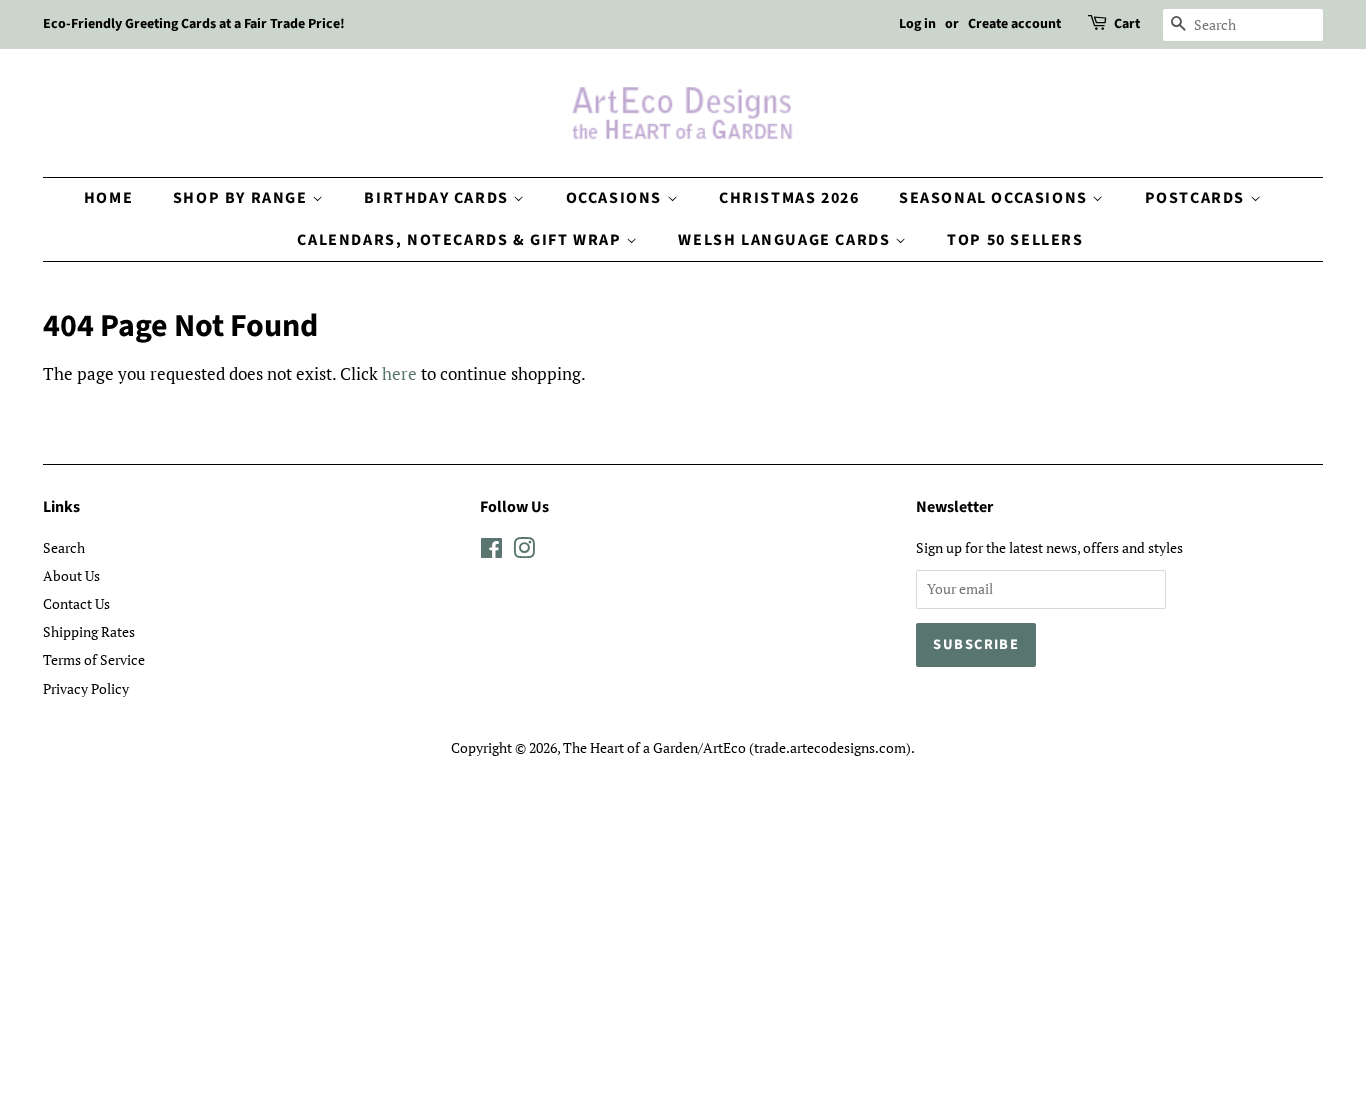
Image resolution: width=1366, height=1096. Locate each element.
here (399, 373)
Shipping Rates (89, 631)
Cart (1127, 24)
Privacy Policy (86, 688)
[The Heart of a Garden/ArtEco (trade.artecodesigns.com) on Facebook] (491, 551)
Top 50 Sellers (1015, 240)
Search (64, 547)
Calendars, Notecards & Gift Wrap (461, 240)
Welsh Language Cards (786, 240)
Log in (917, 24)
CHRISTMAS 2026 (789, 198)
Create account (1014, 24)
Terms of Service (94, 659)
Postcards (1197, 198)
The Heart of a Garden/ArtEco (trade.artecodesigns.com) (737, 747)
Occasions (616, 198)
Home (108, 198)
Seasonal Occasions (995, 198)
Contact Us (76, 603)
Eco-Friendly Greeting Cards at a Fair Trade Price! (194, 24)
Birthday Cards (438, 198)
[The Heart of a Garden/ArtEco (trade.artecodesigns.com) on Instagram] (524, 551)
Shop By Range (242, 198)
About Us (71, 575)
